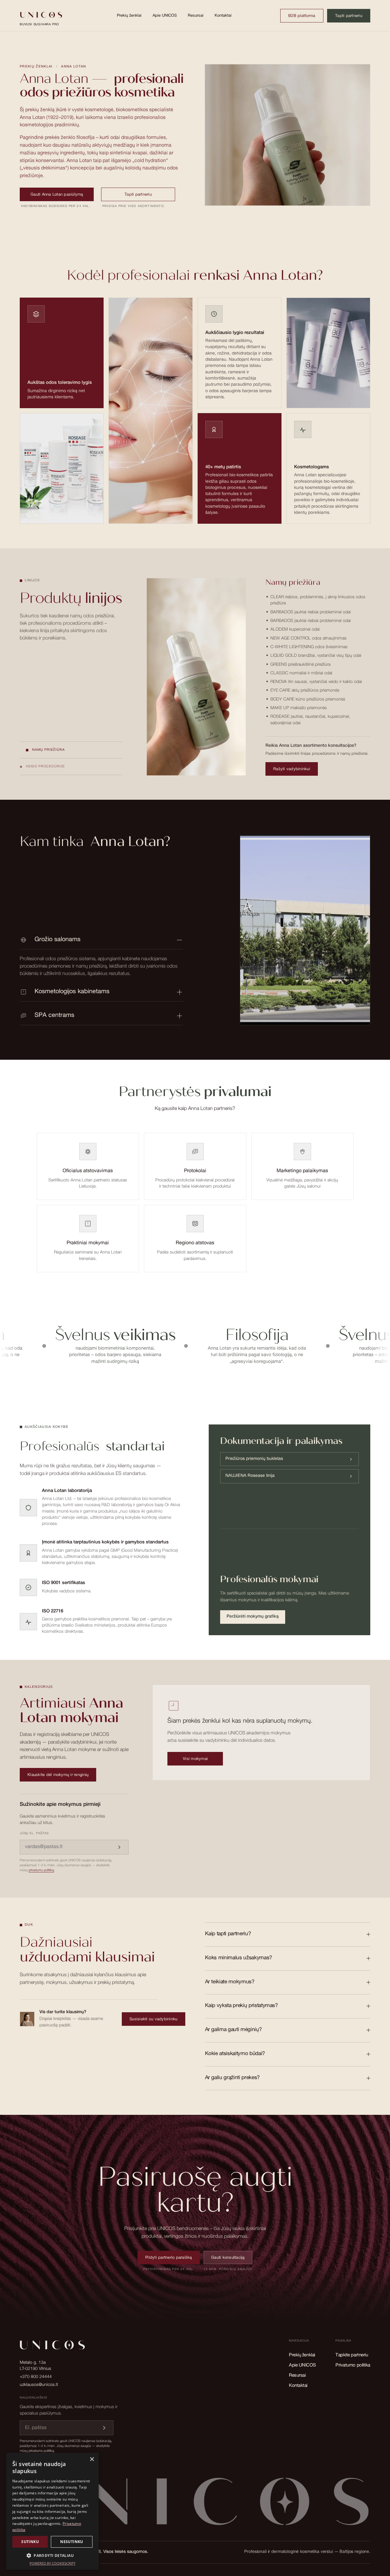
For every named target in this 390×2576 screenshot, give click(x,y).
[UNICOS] (195, 2505)
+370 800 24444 (36, 2377)
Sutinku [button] (30, 2542)
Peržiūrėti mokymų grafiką (253, 1617)
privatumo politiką (41, 1870)
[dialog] (52, 2511)
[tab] (71, 750)
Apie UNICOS (165, 16)
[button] (52, 2556)
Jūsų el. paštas (34, 1834)
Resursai (196, 16)
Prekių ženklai (129, 16)
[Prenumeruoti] (119, 1847)
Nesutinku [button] (72, 2542)
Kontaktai (223, 16)
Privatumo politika (353, 2365)
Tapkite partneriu (352, 2355)
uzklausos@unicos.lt (39, 2385)
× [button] (92, 2459)
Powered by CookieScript (53, 2563)
